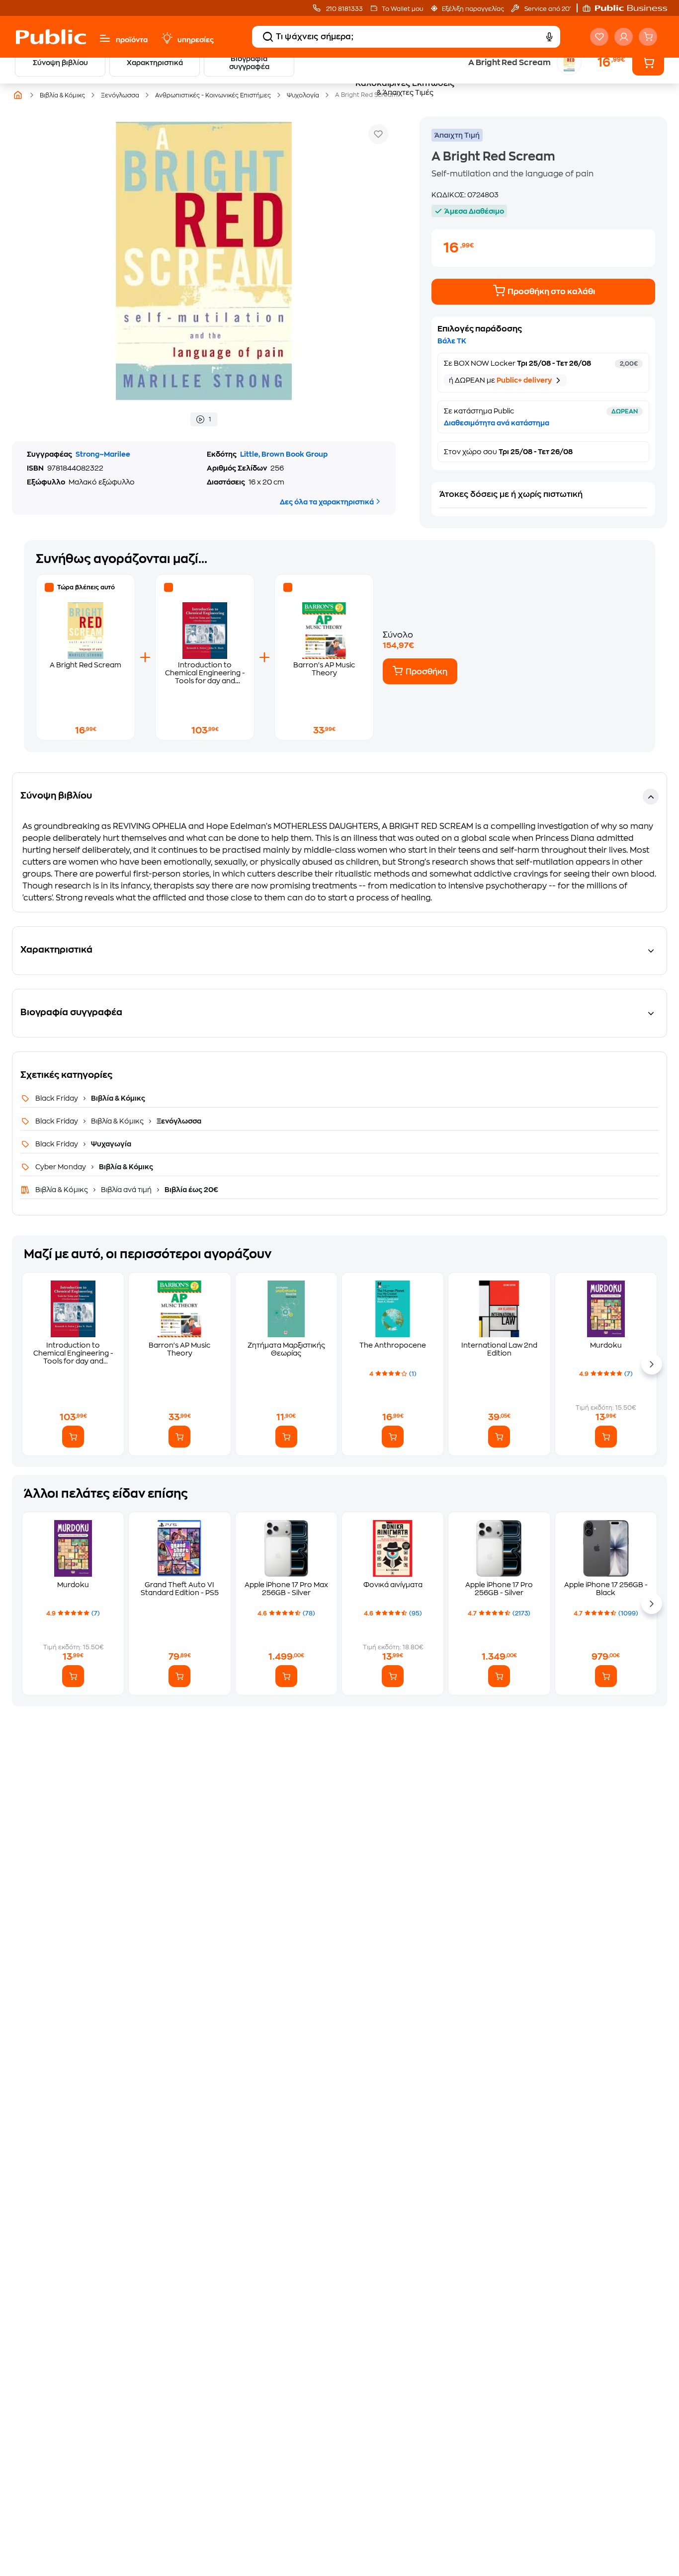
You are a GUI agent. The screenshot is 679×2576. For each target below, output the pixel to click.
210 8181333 (344, 9)
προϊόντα (132, 40)
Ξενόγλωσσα (178, 1121)
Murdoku (606, 1345)
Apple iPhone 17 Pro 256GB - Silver (499, 1589)
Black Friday (57, 1098)
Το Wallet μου (402, 9)
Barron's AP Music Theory (179, 1349)
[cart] (648, 37)
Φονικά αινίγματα (393, 1585)
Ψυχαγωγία (110, 1144)
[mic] (549, 37)
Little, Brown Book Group (284, 454)
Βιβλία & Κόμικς (117, 1098)
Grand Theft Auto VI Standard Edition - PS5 (180, 1589)
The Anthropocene (393, 1345)
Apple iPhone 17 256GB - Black (606, 1589)
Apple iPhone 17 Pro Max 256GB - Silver (286, 1589)
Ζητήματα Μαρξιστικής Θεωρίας (286, 1349)
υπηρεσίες (196, 40)
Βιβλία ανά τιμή (126, 1190)
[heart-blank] (599, 37)
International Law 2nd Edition (499, 1349)
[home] (51, 37)
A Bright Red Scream (85, 665)
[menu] (105, 38)
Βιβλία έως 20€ (191, 1190)
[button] (630, 8)
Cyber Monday (61, 1167)
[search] (268, 37)
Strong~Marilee (103, 454)
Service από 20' (547, 9)
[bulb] (167, 38)
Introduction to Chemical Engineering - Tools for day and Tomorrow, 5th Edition (73, 1353)
